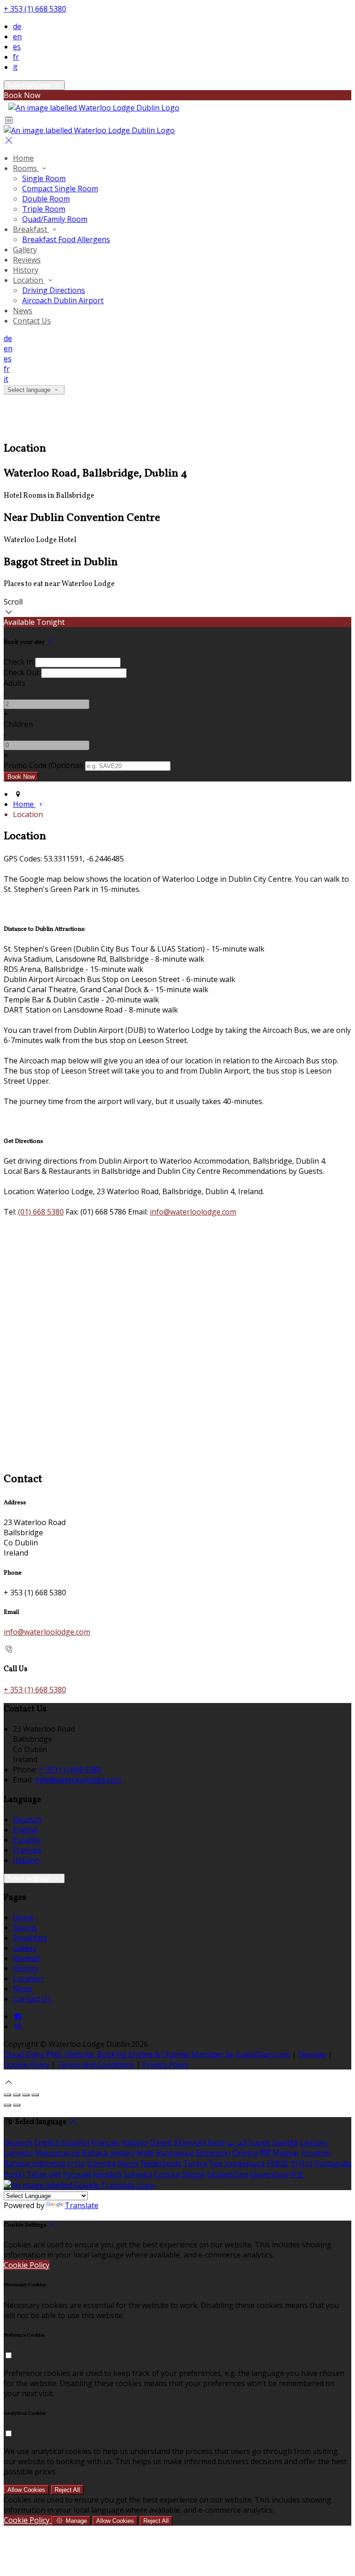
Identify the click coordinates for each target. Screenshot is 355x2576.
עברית (76, 2163)
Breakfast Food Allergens (66, 239)
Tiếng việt (44, 2174)
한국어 (301, 2163)
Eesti (216, 2143)
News (23, 311)
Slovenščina (228, 2174)
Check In (18, 662)
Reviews (27, 260)
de (17, 26)
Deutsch (27, 1819)
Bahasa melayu (108, 2153)
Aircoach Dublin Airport (63, 300)
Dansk (161, 2143)
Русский (77, 2174)
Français (27, 1850)
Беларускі (213, 2153)
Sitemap (312, 2054)
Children (18, 724)
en (17, 37)
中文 (297, 2174)
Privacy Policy (165, 2064)
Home (23, 158)
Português (333, 2163)
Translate (82, 2205)
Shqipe (193, 2174)
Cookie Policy (27, 2064)
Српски (167, 2174)
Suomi (260, 2143)
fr (16, 57)
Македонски (57, 2153)
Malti (145, 2153)
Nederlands (161, 2163)
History (26, 270)
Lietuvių (314, 2143)
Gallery (25, 250)
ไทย (216, 2163)
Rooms (26, 168)
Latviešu (18, 2153)
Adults (15, 683)
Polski (14, 2174)
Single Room (44, 178)
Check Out (21, 672)
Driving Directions (54, 290)
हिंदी (265, 2153)
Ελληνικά (190, 2143)
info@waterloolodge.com (193, 1212)
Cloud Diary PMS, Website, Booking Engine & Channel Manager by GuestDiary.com (147, 2054)
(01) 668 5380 (41, 1212)
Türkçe (195, 2163)
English (26, 1830)
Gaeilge (285, 2143)
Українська (244, 2163)
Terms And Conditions (96, 2064)
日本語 (277, 2163)
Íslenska (101, 2163)
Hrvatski (316, 2153)
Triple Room (44, 209)
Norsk (128, 2163)
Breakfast (31, 229)
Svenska (138, 2174)
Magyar (286, 2153)
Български (175, 2153)
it (15, 67)
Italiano (26, 1860)
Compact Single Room (60, 189)
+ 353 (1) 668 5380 (35, 9)
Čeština (245, 2153)
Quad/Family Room (55, 219)
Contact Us (32, 321)
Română (107, 2174)
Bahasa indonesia (34, 2163)
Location (29, 280)
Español (27, 1840)
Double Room (46, 199)
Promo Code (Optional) (43, 765)
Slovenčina (269, 2174)
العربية (237, 2143)
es (17, 47)
